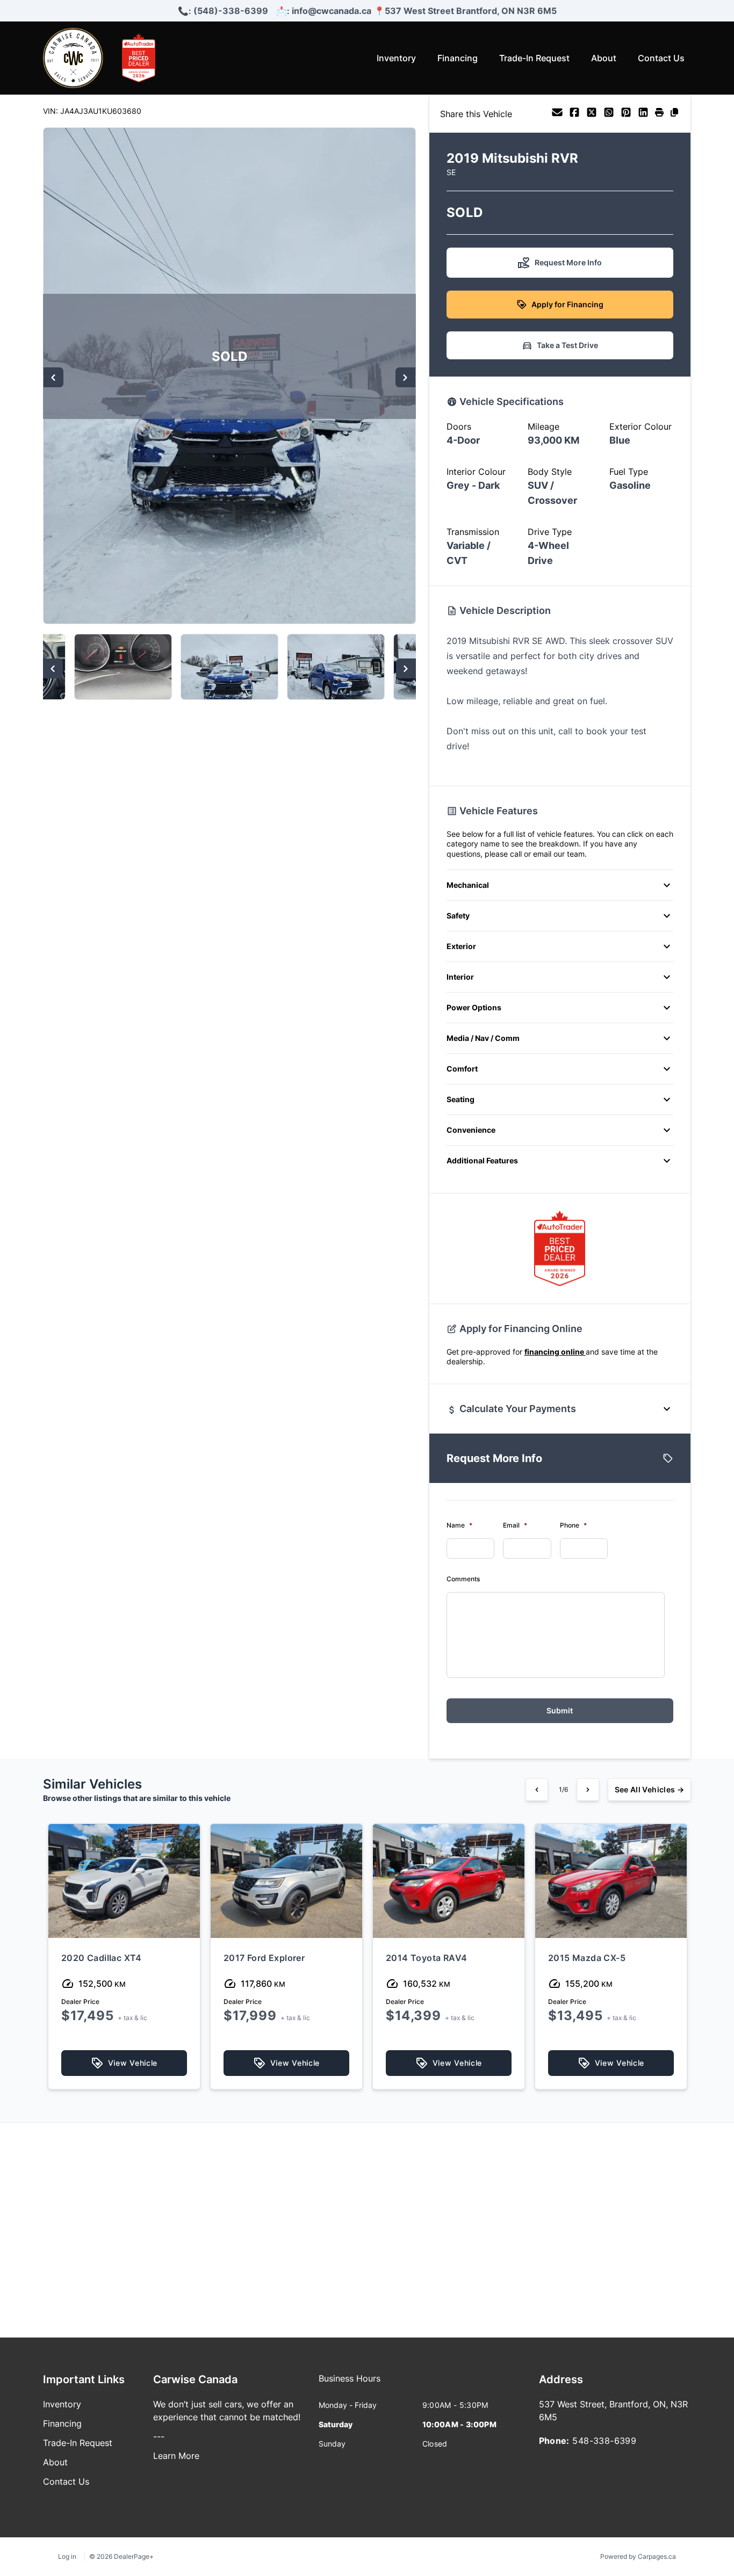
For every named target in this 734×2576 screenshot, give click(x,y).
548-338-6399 (604, 2441)
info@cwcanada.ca (332, 11)
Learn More (176, 2456)
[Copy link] (674, 114)
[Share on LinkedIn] (643, 114)
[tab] (350, 2384)
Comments (463, 1579)
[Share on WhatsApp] (609, 114)
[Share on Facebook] (574, 114)
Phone (573, 1525)
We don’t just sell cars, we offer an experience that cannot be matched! (227, 2411)
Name (459, 1525)
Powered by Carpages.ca (638, 2556)
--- (159, 2436)
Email (515, 1525)
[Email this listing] (557, 114)
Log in (67, 2556)
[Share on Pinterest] (626, 114)
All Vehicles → (649, 1789)
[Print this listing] (659, 114)
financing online (555, 1352)
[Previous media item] (53, 377)
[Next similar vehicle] (588, 1790)
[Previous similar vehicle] (537, 1790)
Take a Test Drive (567, 345)
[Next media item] (405, 377)
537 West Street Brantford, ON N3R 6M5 (471, 11)
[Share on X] (592, 114)
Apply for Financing (567, 304)
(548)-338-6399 (231, 11)
